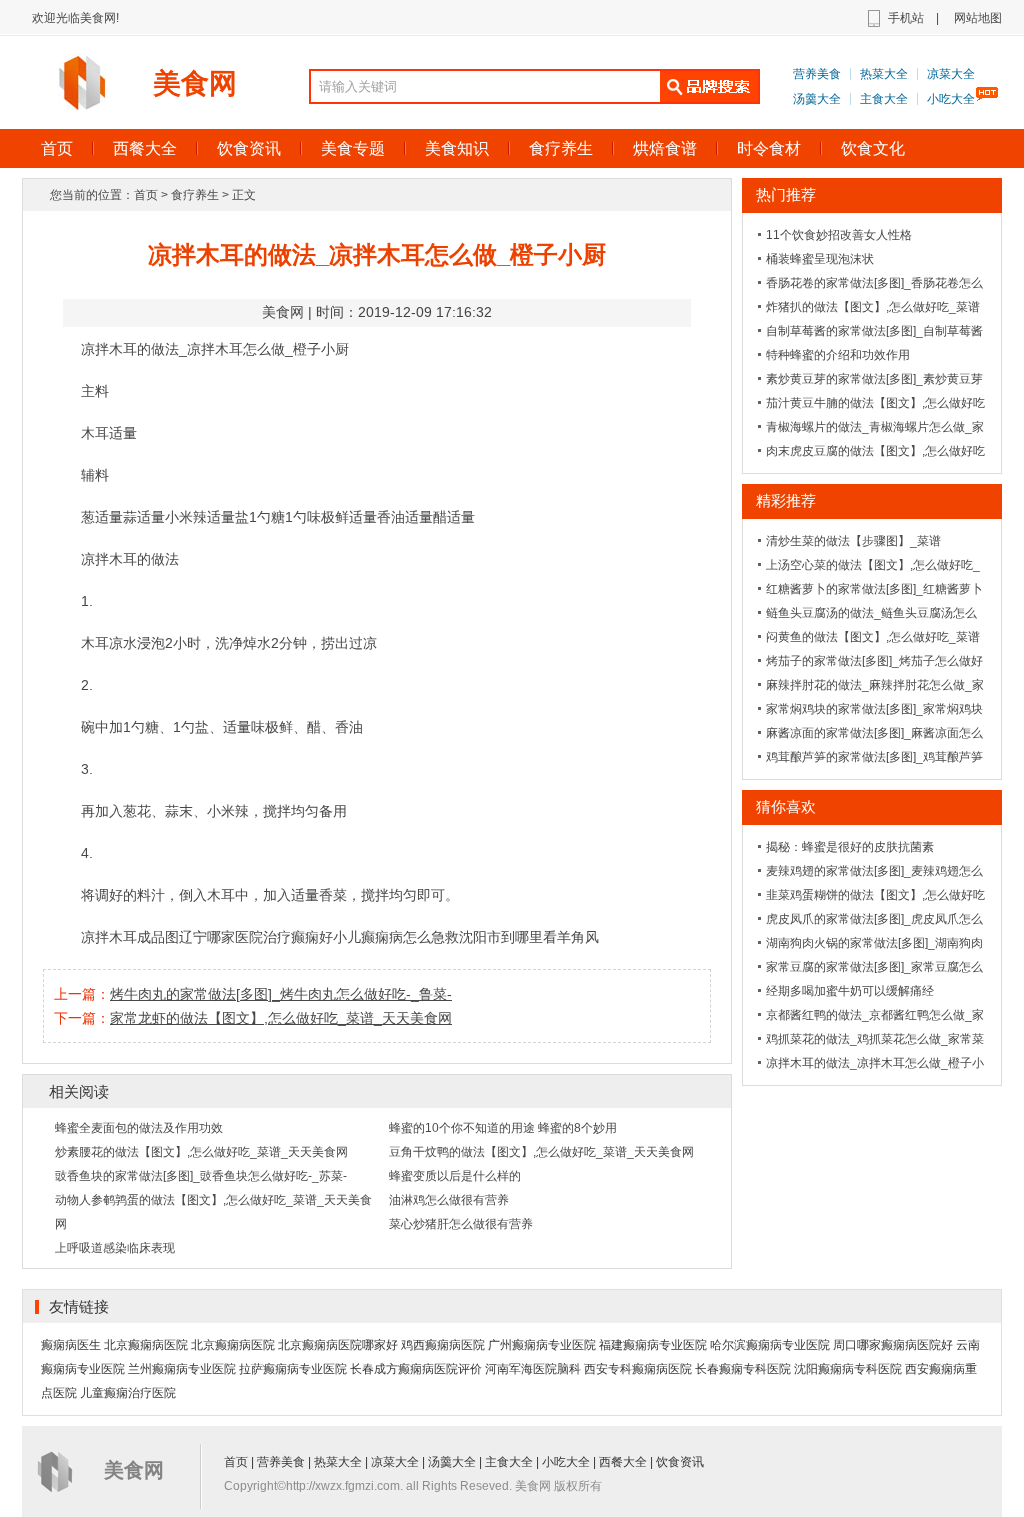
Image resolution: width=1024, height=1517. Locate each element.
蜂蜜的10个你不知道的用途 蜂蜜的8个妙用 (503, 1128)
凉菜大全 (951, 74)
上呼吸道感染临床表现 (115, 1248)
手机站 (906, 18)
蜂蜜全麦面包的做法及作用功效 (139, 1128)
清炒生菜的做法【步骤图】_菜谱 (853, 541)
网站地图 (978, 18)
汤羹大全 (817, 99)
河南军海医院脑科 (533, 1369)
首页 (57, 148)
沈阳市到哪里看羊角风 (529, 937)
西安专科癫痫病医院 (638, 1369)
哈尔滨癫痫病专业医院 (770, 1345)
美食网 (195, 83)
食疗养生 (561, 148)
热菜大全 (884, 74)
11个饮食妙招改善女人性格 (839, 235)
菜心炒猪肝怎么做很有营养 (461, 1224)
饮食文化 (873, 148)
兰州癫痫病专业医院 (182, 1369)
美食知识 (457, 148)
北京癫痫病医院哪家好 (338, 1345)
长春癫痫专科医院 (743, 1369)
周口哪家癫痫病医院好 (893, 1345)
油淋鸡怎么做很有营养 (449, 1200)
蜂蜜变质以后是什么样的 (455, 1176)
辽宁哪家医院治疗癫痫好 (256, 937)
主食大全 (884, 99)
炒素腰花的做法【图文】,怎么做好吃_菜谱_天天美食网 (201, 1152)
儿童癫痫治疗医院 (128, 1393)
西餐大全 (145, 148)
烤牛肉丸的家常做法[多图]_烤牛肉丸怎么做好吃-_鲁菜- (281, 994)
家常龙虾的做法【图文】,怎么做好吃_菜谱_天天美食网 (281, 1018)
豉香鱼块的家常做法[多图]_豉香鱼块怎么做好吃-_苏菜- (201, 1176)
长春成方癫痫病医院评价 (416, 1369)
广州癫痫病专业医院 (542, 1345)
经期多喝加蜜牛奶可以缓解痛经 (850, 991)
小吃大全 (951, 99)
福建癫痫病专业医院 (653, 1345)
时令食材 (769, 148)
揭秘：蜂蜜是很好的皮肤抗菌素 (850, 847)
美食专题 (353, 148)
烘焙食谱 (665, 148)
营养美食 (817, 74)
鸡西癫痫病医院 (443, 1345)
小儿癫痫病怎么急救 (396, 937)
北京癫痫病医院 (146, 1345)
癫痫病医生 (71, 1345)
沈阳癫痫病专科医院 (848, 1369)
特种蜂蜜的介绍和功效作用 (838, 355)
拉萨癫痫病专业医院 (293, 1369)
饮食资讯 (249, 148)
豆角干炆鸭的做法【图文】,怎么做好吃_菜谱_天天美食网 (541, 1152)
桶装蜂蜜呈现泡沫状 (820, 259)
